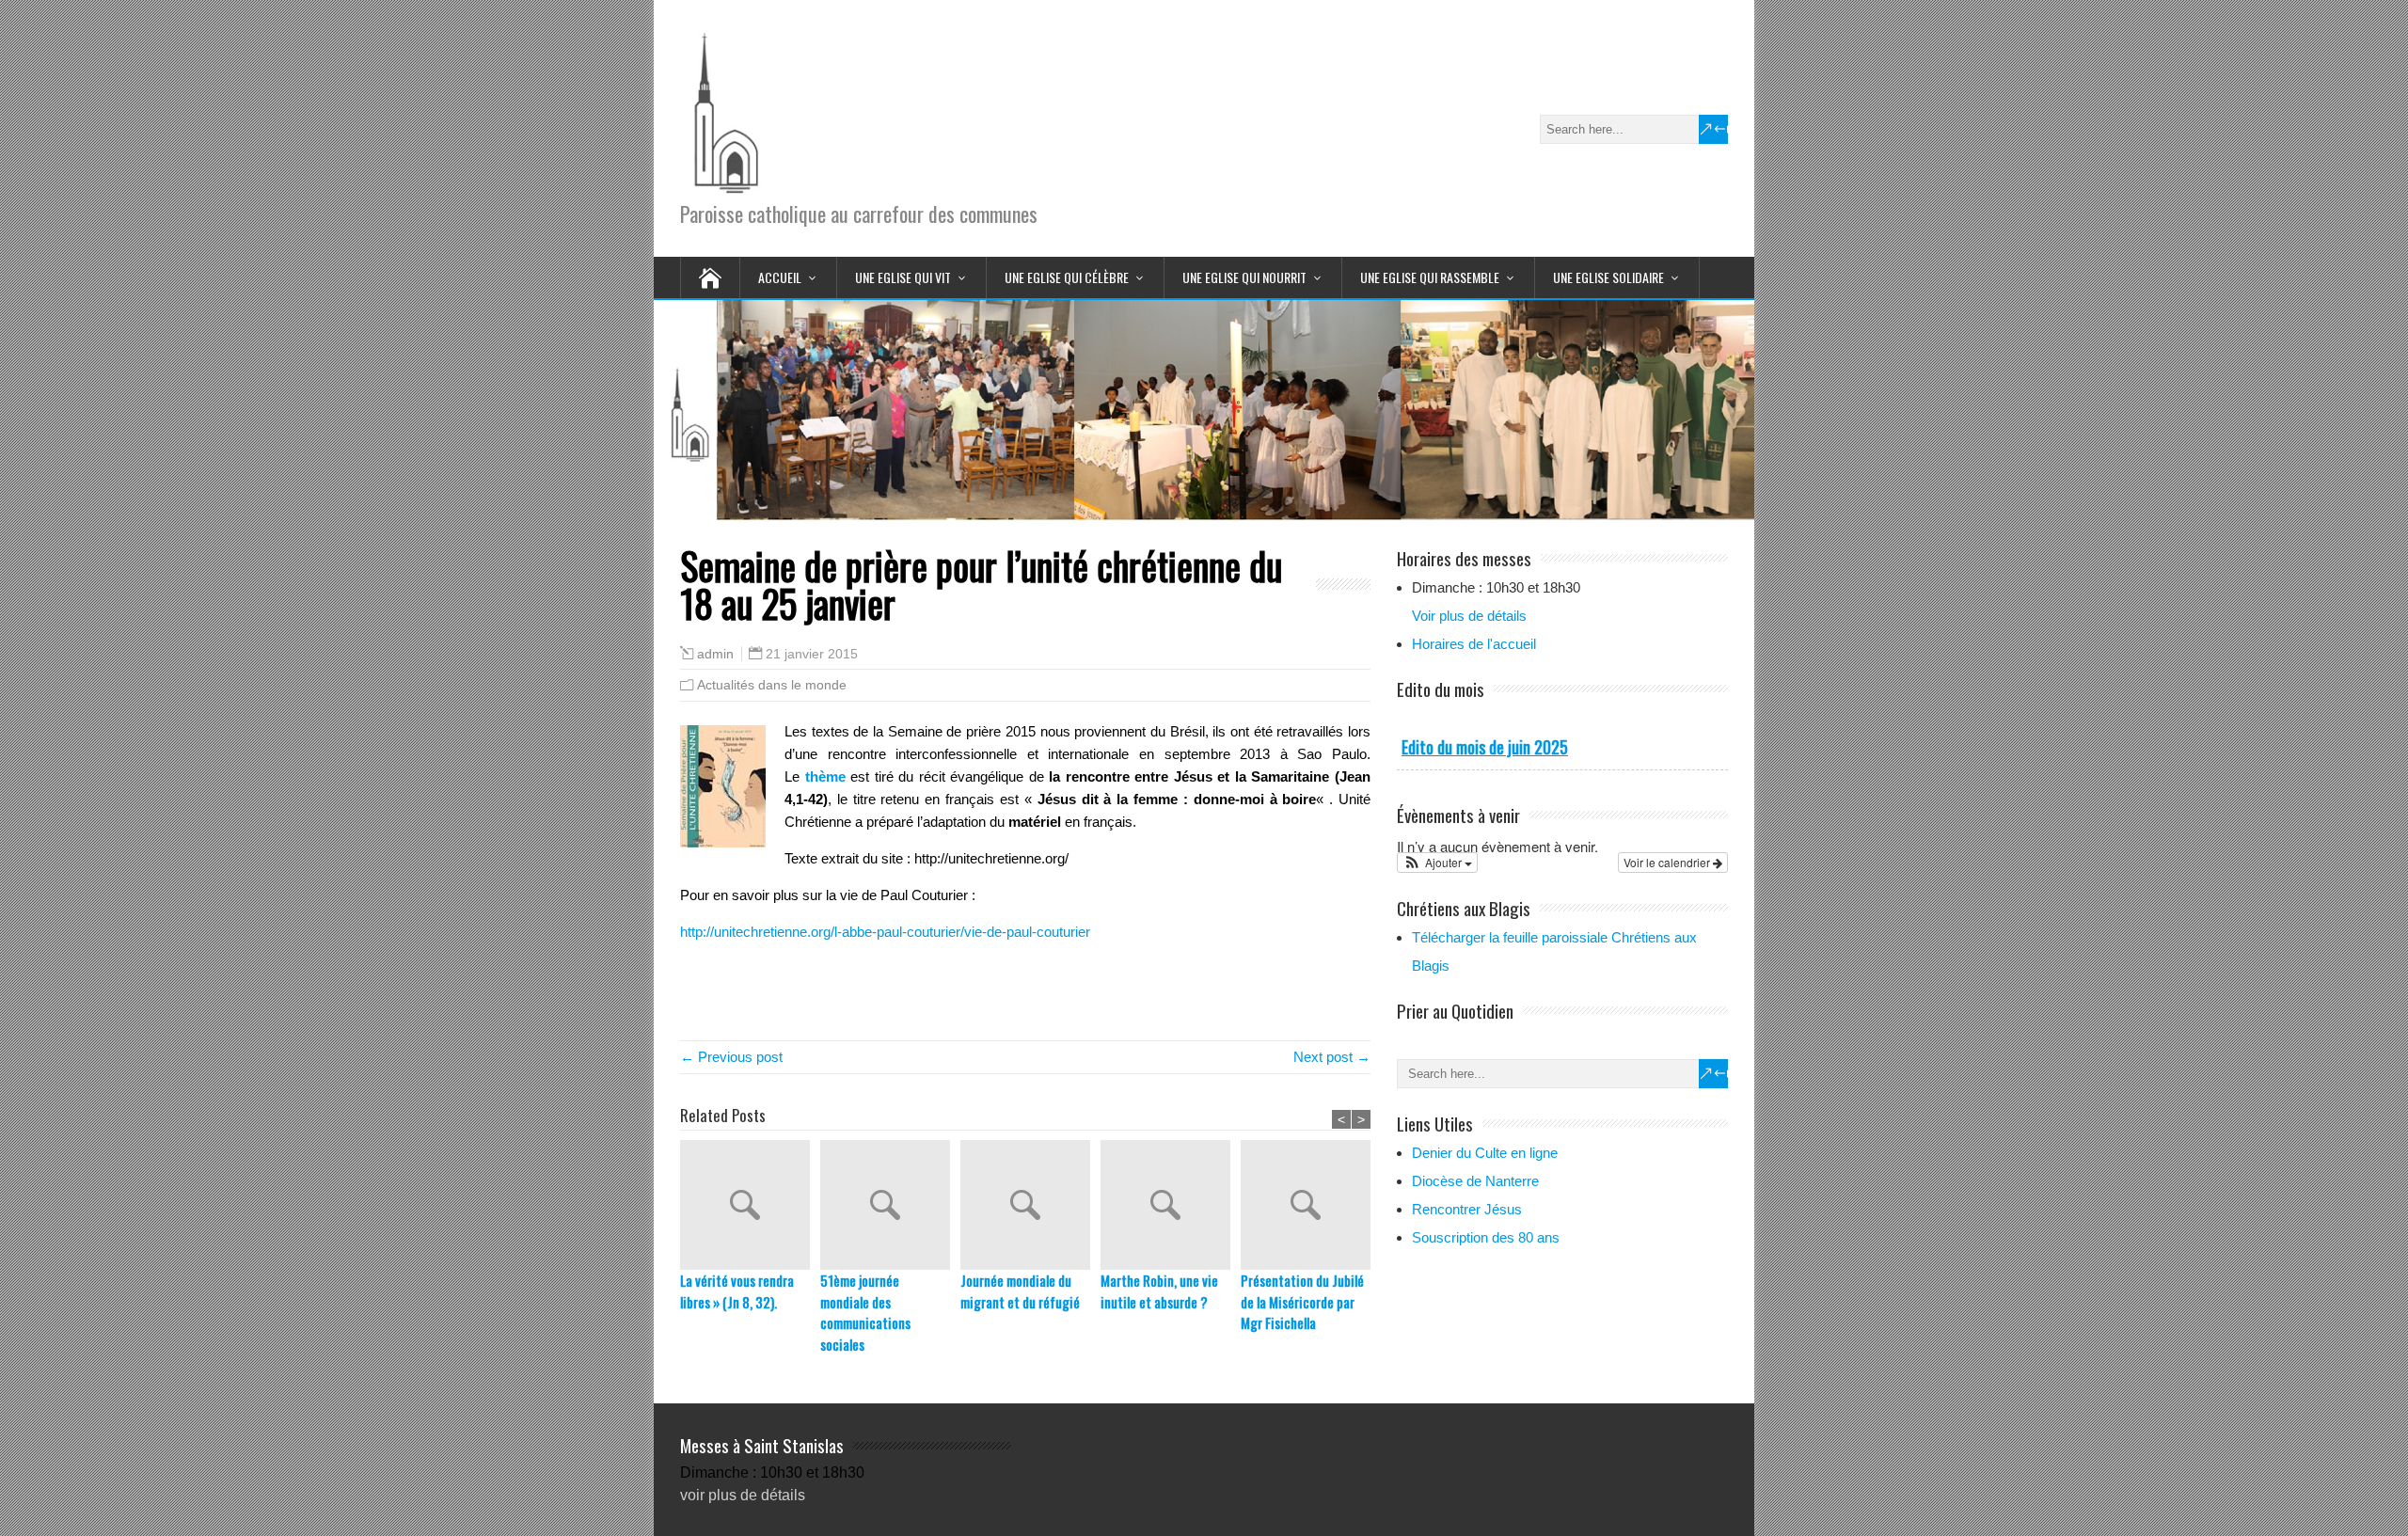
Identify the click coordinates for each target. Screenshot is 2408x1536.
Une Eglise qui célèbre (1067, 277)
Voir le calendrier (1668, 862)
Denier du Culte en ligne (1485, 1153)
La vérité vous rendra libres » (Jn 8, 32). (737, 1291)
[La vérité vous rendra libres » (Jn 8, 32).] (750, 1205)
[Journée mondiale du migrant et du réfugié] (1030, 1205)
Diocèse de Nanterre (1475, 1181)
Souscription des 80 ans (1486, 1237)
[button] (1437, 863)
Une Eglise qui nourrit (1244, 277)
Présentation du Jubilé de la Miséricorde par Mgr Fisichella (1302, 1301)
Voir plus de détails (1469, 616)
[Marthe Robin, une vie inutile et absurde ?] (1171, 1205)
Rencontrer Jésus (1467, 1209)
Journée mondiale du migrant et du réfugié (1020, 1291)
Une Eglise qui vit (903, 277)
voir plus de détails (743, 1495)
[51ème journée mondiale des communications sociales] (890, 1205)
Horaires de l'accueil (1474, 644)
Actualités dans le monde (772, 685)
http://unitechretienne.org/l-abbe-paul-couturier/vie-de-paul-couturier (885, 932)
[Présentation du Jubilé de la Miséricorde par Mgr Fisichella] (1311, 1205)
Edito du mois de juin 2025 (1485, 747)
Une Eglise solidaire (1608, 277)
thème (825, 776)
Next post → (1332, 1057)
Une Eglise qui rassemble (1430, 277)
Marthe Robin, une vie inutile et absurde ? (1159, 1291)
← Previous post (731, 1057)
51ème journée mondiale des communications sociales (865, 1312)
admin (715, 654)
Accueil (780, 277)
